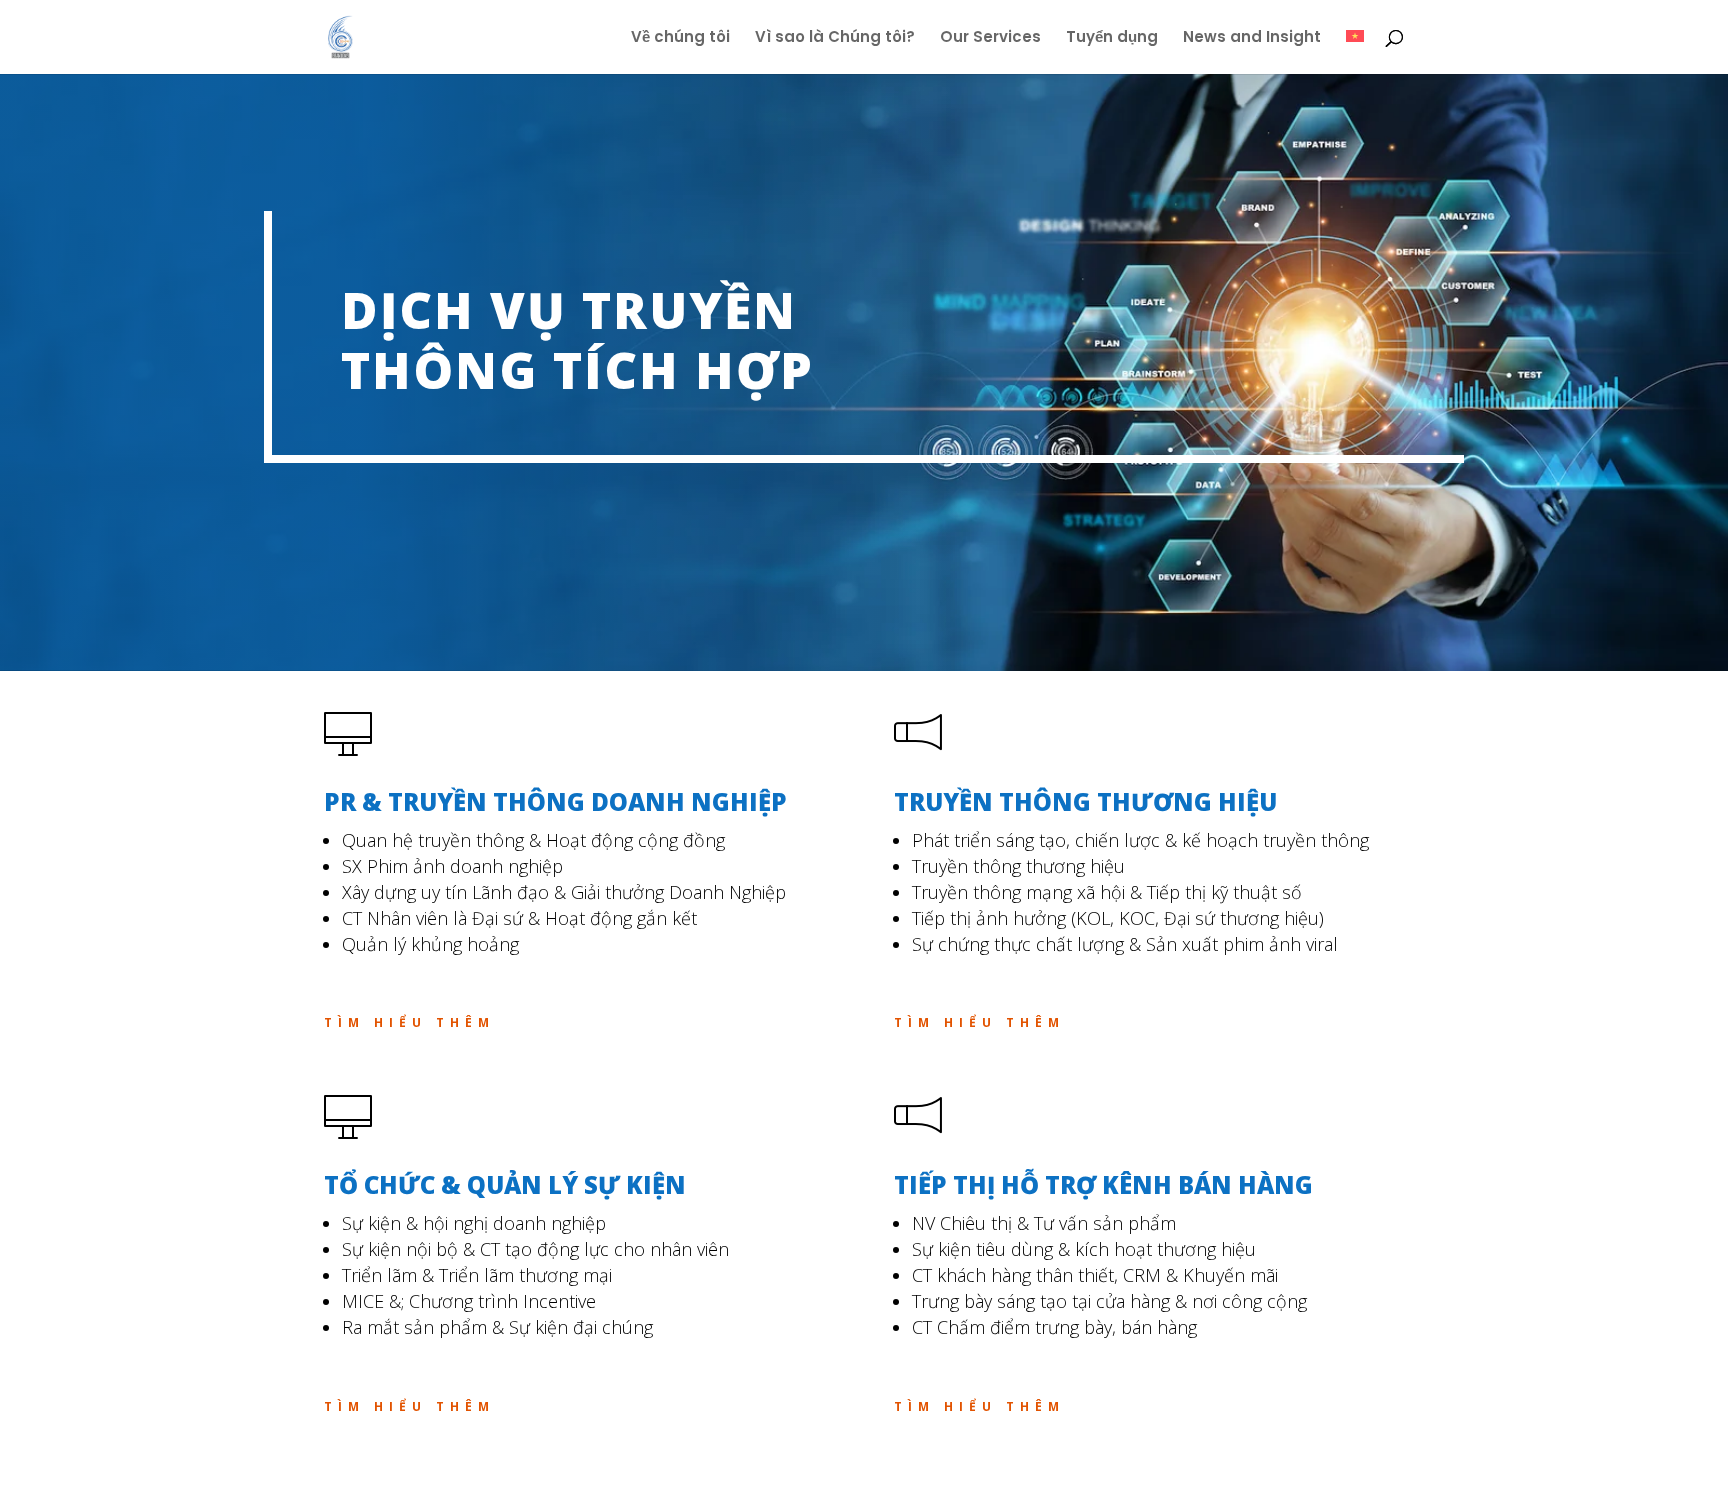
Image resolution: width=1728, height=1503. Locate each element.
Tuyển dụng (1112, 38)
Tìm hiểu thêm (409, 1022)
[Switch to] (1355, 52)
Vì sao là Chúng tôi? (835, 38)
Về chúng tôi (680, 38)
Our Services (990, 38)
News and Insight (1252, 38)
